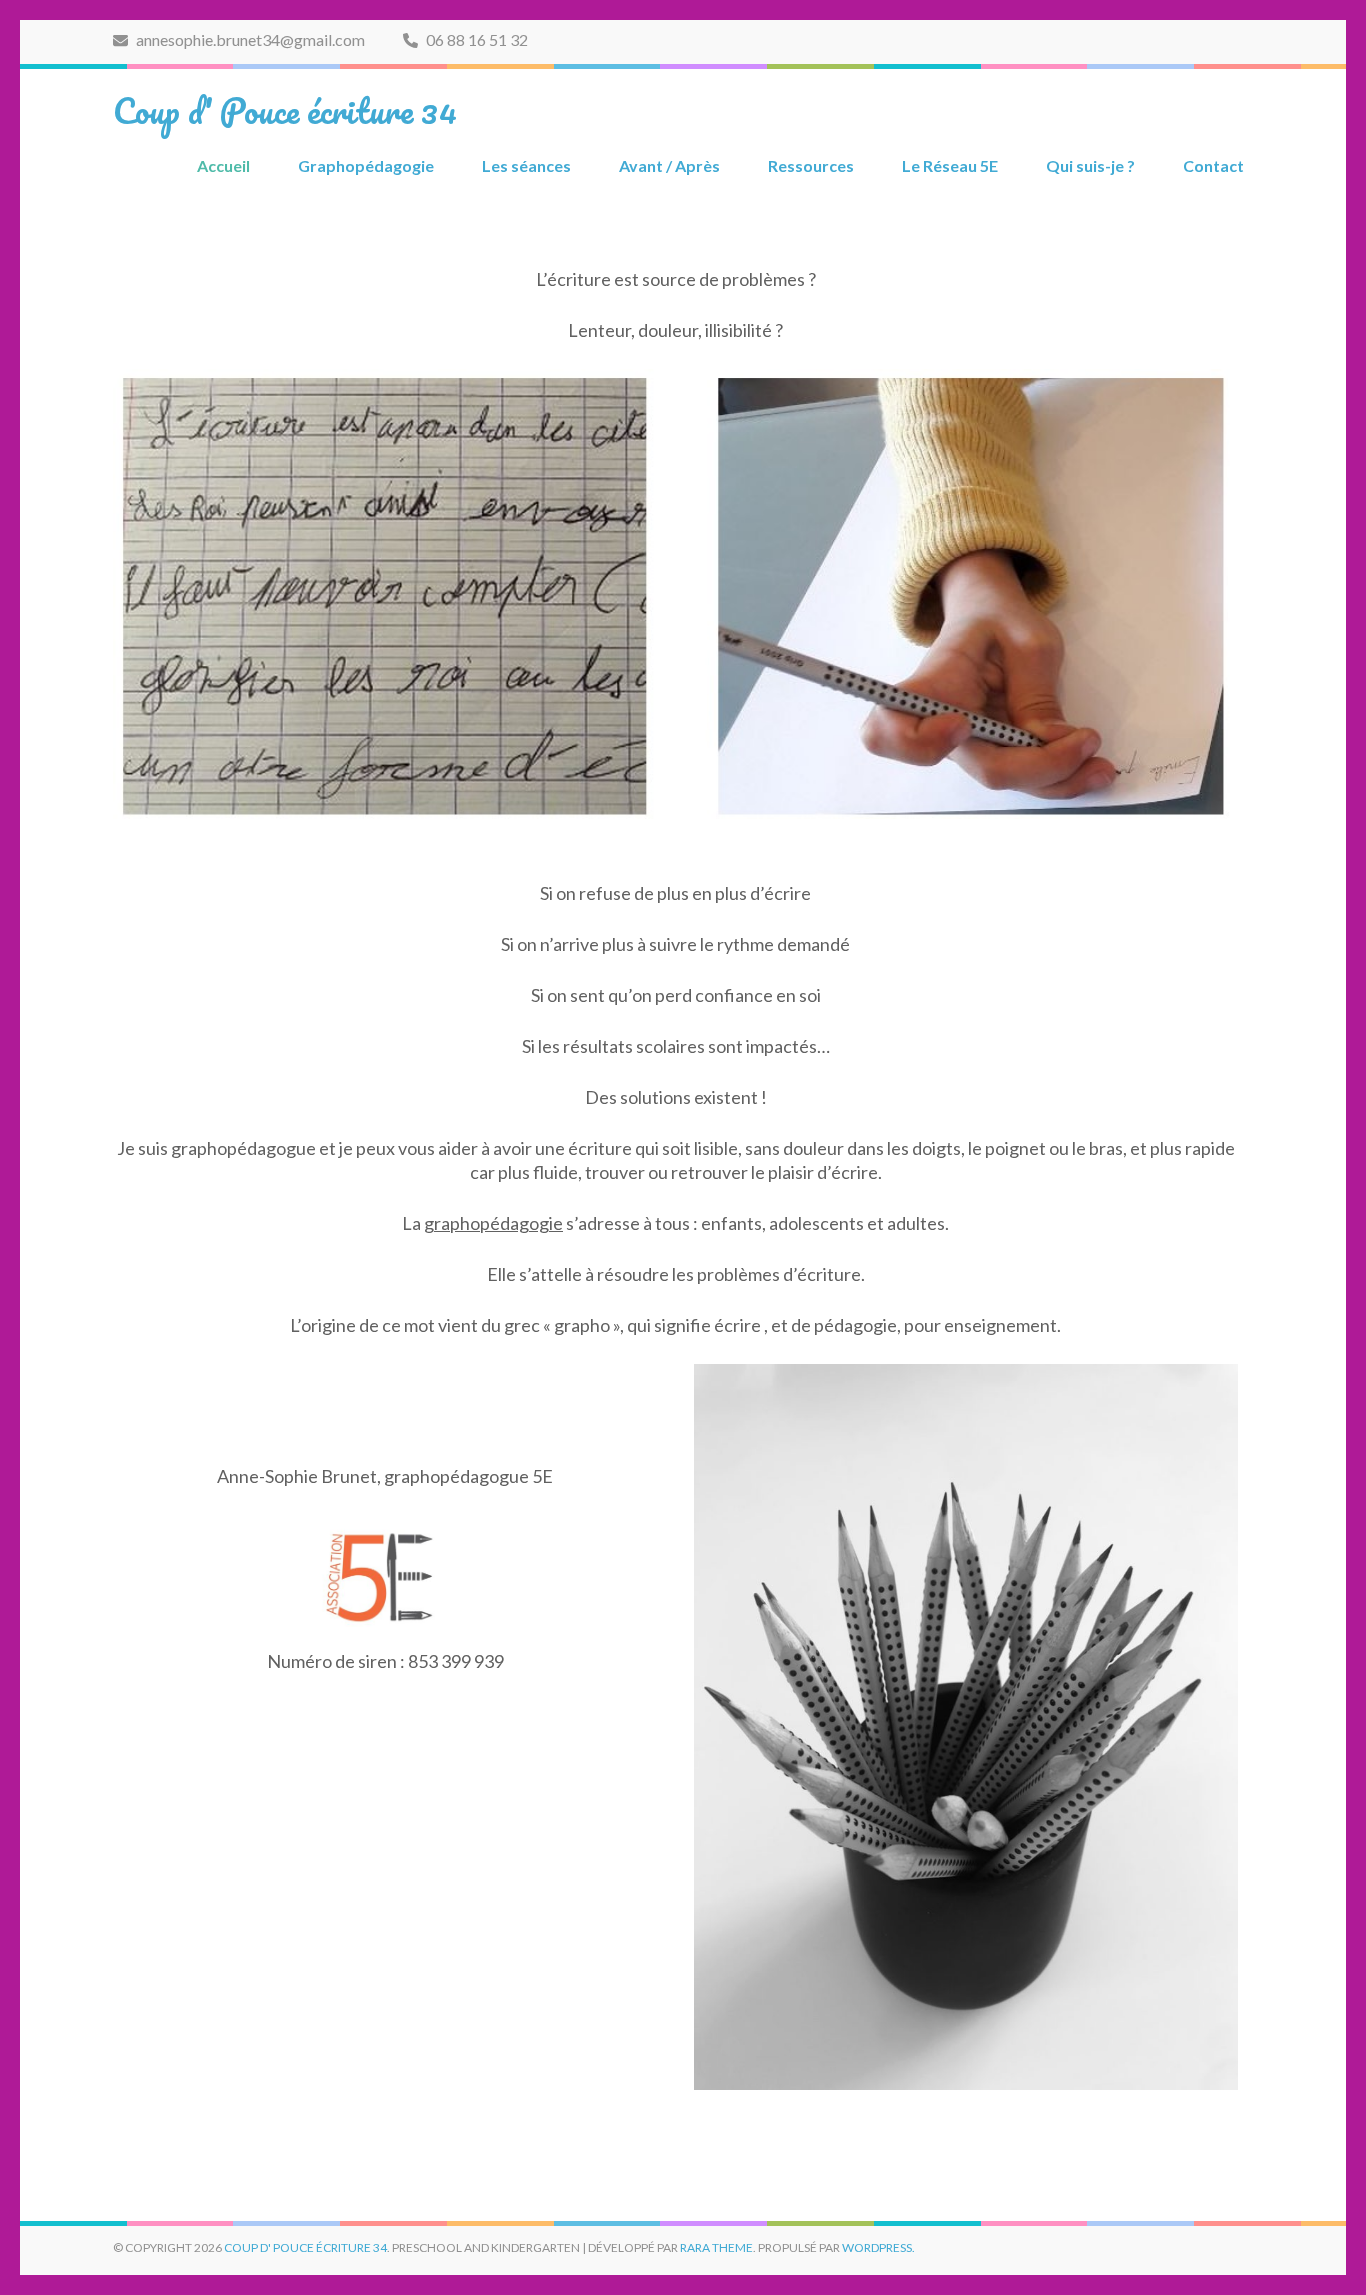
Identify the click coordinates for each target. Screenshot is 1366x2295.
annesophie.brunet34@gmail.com (249, 39)
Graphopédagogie (366, 165)
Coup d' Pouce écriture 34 (285, 110)
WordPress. (878, 2247)
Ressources (811, 165)
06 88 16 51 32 (475, 39)
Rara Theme (716, 2247)
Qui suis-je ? (1090, 165)
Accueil (223, 165)
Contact (1213, 165)
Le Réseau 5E (950, 165)
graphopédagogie (493, 1223)
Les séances (526, 165)
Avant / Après (669, 165)
